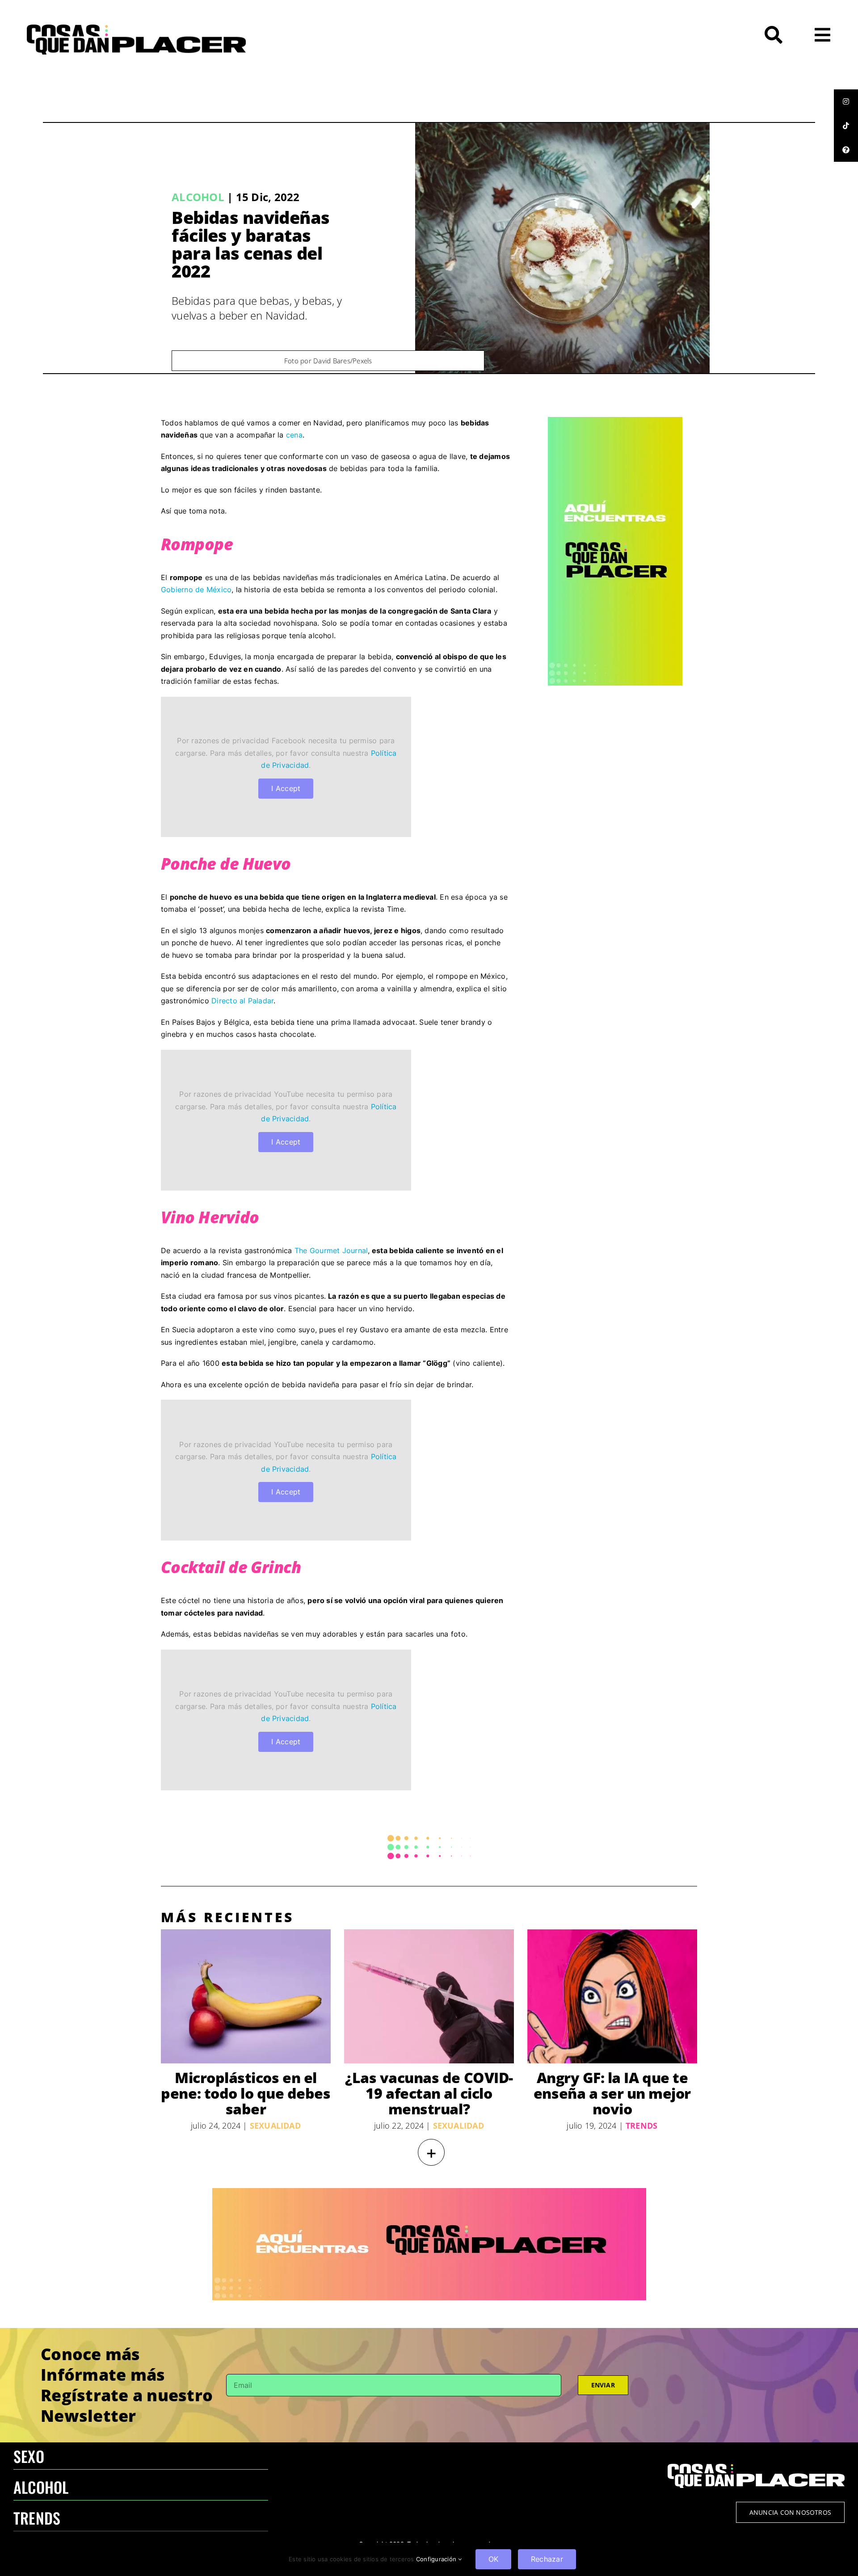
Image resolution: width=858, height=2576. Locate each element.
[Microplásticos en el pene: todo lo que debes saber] (246, 1996)
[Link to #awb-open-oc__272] (774, 35)
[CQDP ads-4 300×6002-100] (615, 421)
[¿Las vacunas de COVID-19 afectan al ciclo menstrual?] (429, 1996)
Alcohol (198, 197)
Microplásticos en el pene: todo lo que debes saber (246, 2093)
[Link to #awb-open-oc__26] (822, 35)
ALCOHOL (41, 2487)
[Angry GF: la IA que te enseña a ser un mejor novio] (612, 1996)
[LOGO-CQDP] (136, 28)
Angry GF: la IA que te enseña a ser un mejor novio (612, 2093)
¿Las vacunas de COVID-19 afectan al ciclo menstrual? (429, 2093)
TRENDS (37, 2518)
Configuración (437, 2559)
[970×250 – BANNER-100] (429, 2192)
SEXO (29, 2456)
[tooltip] (846, 101)
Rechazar (547, 2559)
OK (493, 2559)
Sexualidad (275, 2126)
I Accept (286, 788)
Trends (641, 2126)
